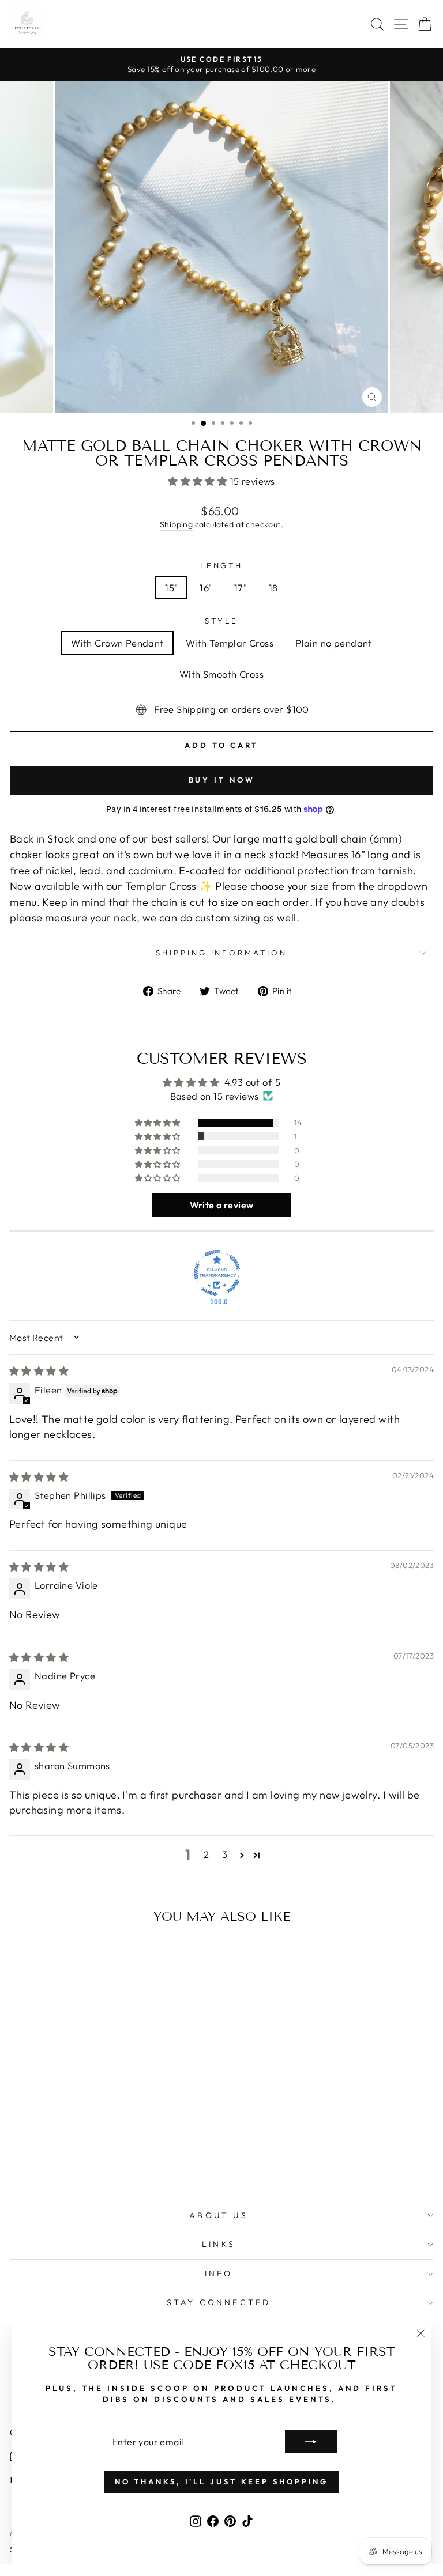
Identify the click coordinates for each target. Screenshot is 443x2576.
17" (241, 588)
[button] (199, 481)
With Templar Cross (230, 643)
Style (221, 621)
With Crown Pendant (117, 643)
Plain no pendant (334, 643)
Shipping (176, 524)
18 (273, 588)
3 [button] (225, 1854)
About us (219, 2215)
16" (206, 588)
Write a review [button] (222, 1205)
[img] (39, 1371)
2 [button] (206, 1854)
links (219, 2244)
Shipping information (222, 953)
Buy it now (222, 780)
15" (171, 588)
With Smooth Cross (221, 674)
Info (219, 2273)
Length (222, 565)
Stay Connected (219, 2302)
